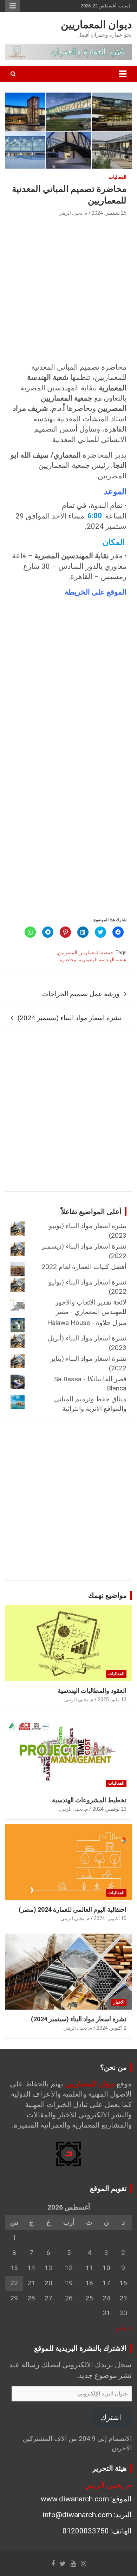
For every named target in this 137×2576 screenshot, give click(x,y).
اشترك (111, 2418)
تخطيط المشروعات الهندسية (89, 1800)
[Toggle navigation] (123, 74)
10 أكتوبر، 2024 (110, 1918)
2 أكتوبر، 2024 (112, 2028)
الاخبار (119, 2002)
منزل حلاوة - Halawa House (87, 1323)
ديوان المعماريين (96, 24)
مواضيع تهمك (107, 1595)
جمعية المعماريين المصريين (86, 953)
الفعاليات (118, 177)
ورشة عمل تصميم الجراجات (81, 994)
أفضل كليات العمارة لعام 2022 (84, 1267)
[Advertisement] (68, 290)
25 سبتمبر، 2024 (109, 213)
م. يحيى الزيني (73, 213)
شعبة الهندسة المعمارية (103, 960)
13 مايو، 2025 (112, 1699)
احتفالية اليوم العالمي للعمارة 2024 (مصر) (73, 1909)
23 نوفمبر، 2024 (109, 1809)
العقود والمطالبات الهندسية (92, 1691)
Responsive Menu (13, 6)
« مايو (124, 2328)
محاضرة (68, 960)
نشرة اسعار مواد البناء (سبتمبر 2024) (69, 1018)
